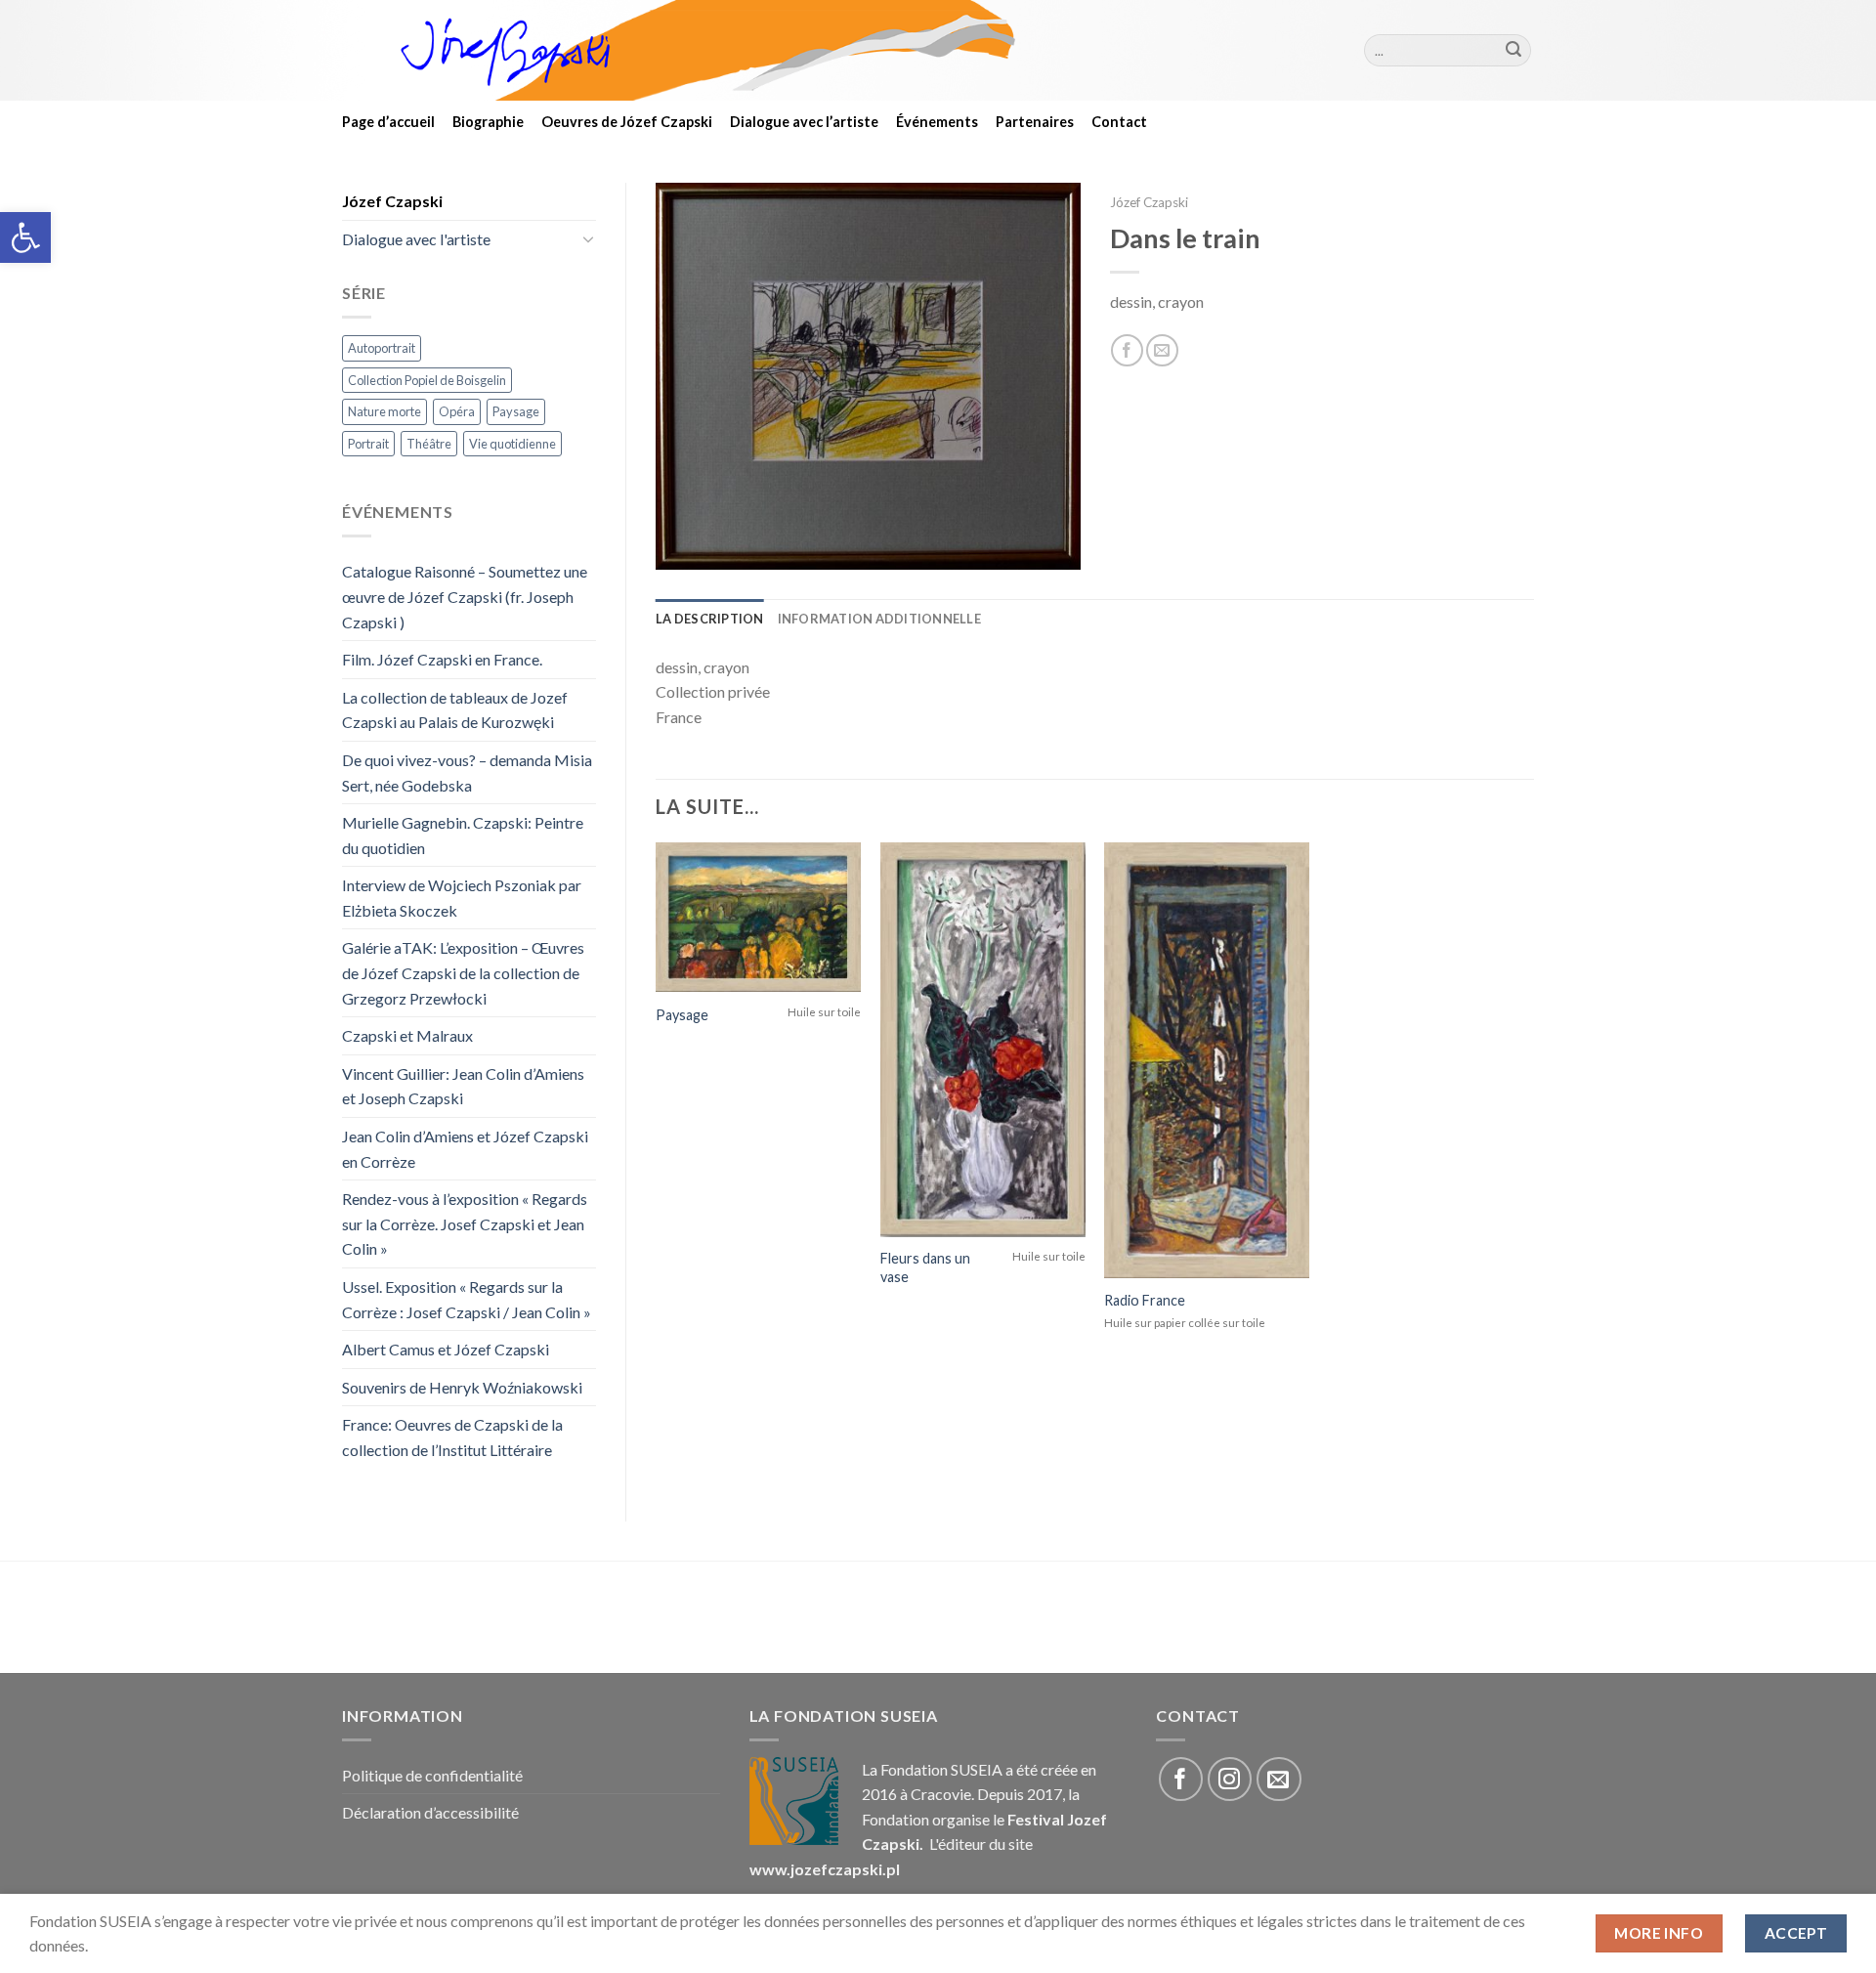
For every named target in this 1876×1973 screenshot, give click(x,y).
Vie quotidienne (512, 444)
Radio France (1145, 1300)
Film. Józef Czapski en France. (442, 659)
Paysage (516, 411)
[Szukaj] (1514, 51)
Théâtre (429, 444)
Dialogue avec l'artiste (416, 239)
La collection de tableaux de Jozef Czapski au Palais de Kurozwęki (455, 710)
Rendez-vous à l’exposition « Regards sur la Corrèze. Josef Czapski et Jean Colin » (465, 1223)
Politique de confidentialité (432, 1775)
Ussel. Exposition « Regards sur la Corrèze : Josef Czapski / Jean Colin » (467, 1299)
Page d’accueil (388, 122)
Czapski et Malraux (407, 1035)
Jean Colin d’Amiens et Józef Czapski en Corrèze (465, 1149)
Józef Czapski (392, 201)
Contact (1119, 122)
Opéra (457, 411)
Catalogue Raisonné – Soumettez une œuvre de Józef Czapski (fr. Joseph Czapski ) (465, 596)
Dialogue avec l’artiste (804, 122)
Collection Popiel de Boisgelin (427, 380)
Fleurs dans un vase (925, 1267)
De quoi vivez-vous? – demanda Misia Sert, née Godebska (467, 772)
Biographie (488, 122)
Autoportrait (382, 348)
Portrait (368, 444)
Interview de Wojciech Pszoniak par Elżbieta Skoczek (462, 898)
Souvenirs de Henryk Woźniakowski (462, 1387)
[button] (25, 237)
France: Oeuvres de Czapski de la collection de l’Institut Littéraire (452, 1437)
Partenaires (1035, 122)
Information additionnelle (879, 619)
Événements (937, 122)
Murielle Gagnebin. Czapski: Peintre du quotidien (463, 835)
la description (710, 619)
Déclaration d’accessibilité (430, 1812)
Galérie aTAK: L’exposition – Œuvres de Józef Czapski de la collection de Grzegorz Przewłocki (463, 972)
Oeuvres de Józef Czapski (627, 122)
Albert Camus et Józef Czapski (446, 1349)
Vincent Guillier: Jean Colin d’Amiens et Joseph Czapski (463, 1086)
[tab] (710, 619)
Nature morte (384, 411)
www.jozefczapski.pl (825, 1869)
